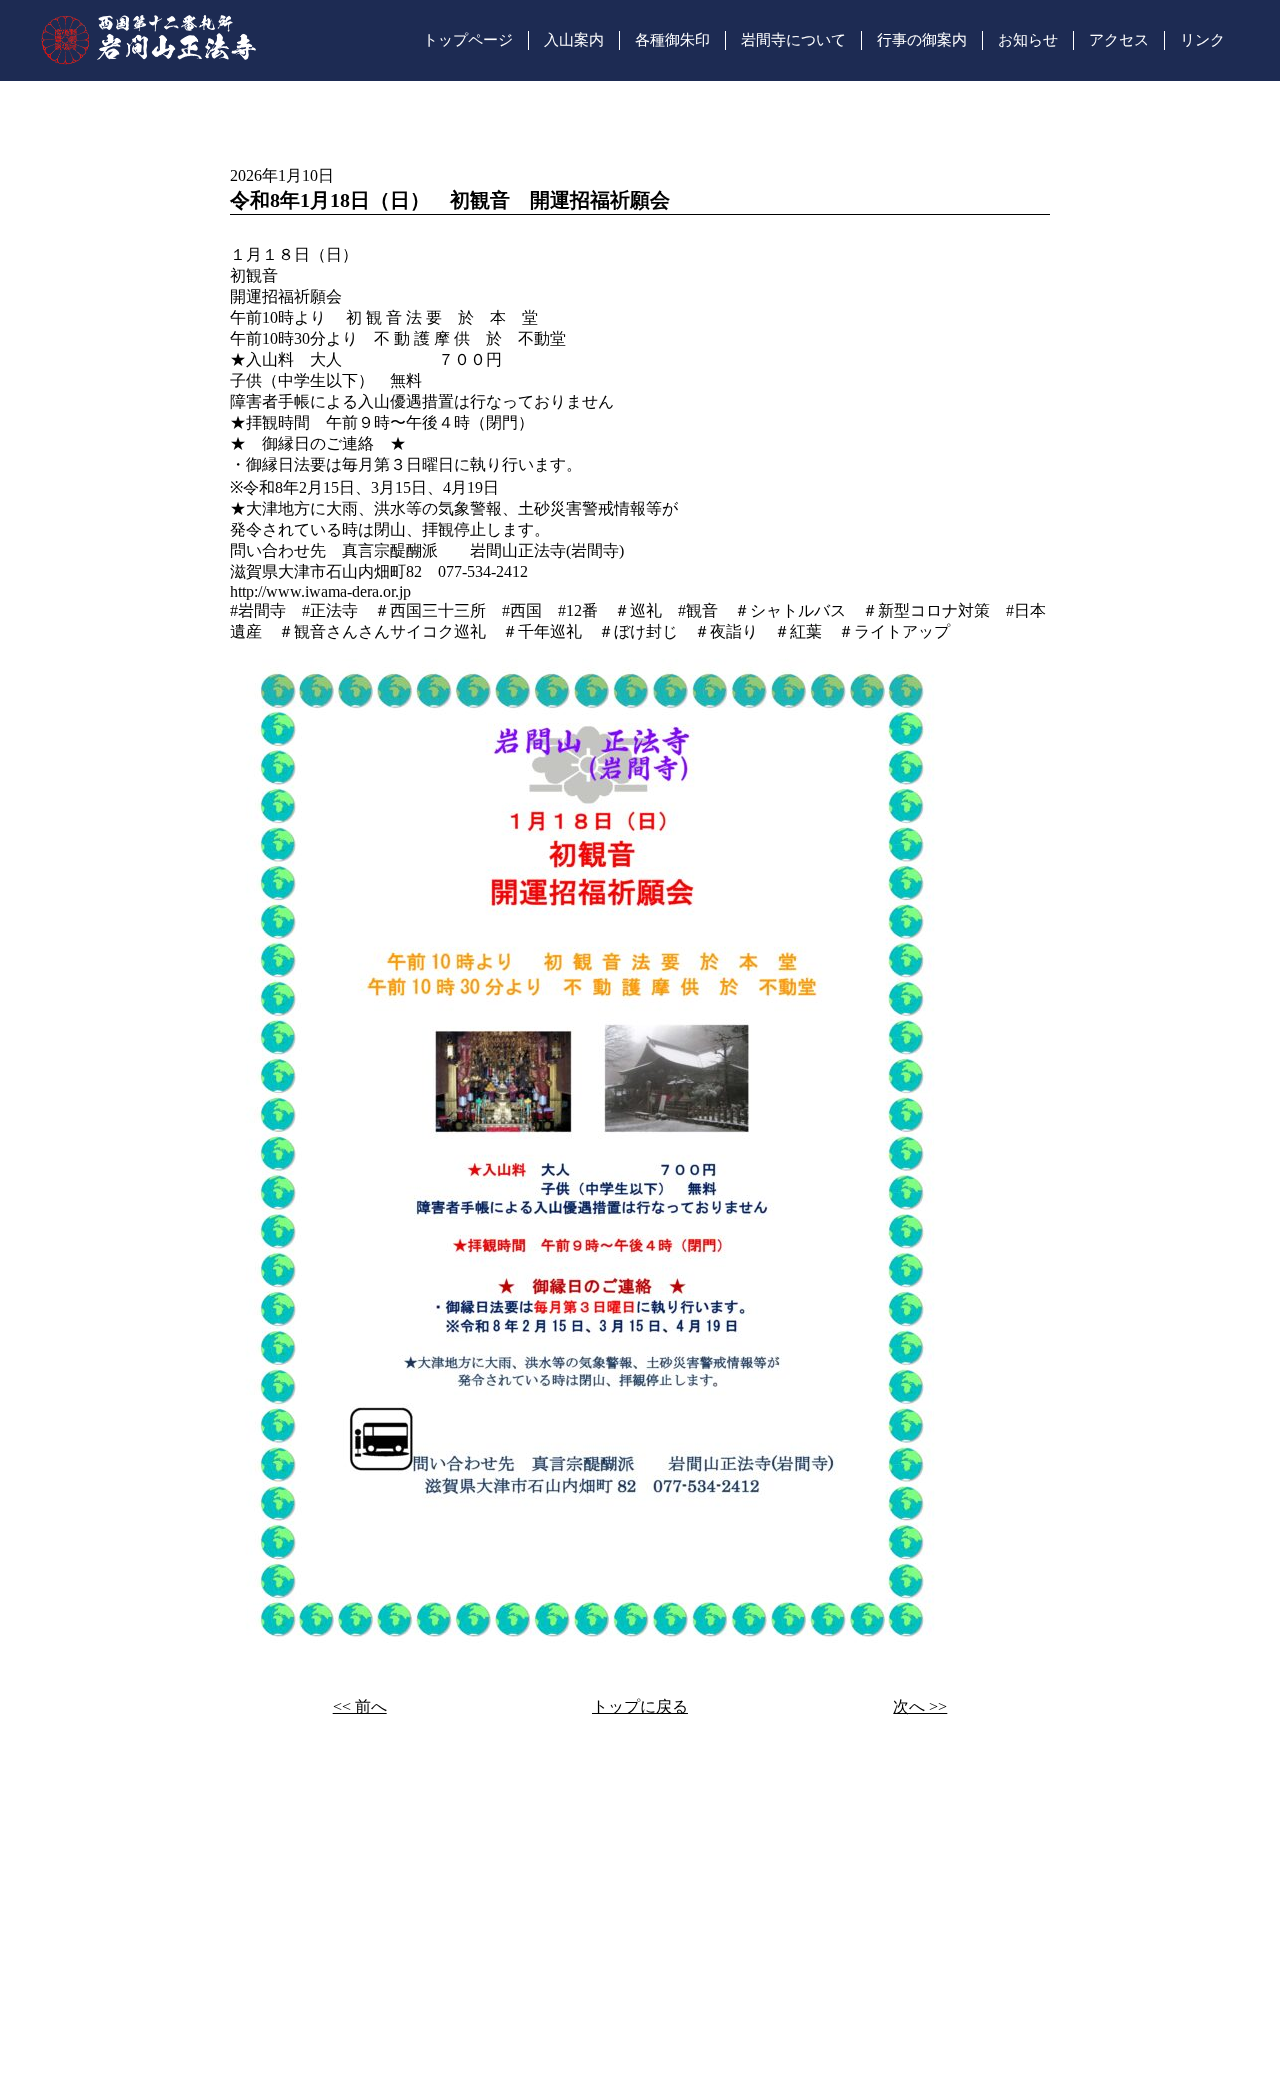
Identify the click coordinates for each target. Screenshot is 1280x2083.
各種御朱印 (672, 40)
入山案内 (574, 40)
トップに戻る (640, 1706)
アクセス (1119, 40)
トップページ (468, 40)
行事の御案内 (922, 40)
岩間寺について (793, 40)
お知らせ (1028, 40)
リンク (1202, 40)
